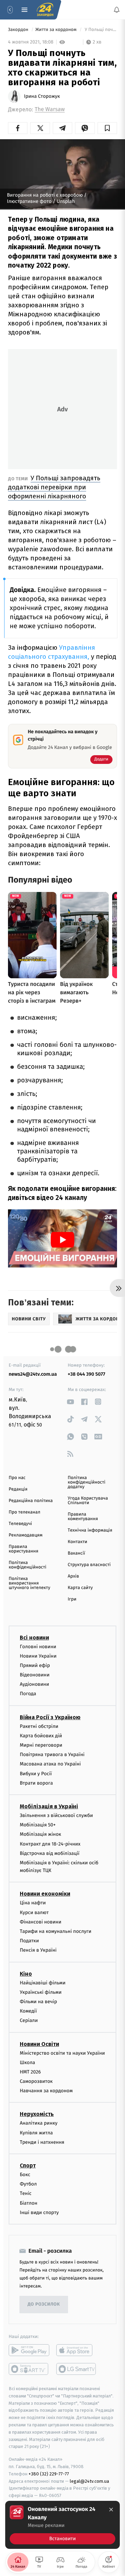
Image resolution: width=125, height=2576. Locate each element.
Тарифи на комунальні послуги (56, 1931)
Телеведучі (20, 1524)
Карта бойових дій (41, 1736)
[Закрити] (111, 2510)
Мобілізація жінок (40, 1834)
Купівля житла (36, 2133)
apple (77, 2350)
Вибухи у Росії (36, 1774)
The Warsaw (50, 109)
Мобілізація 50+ (38, 1825)
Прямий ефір (35, 1665)
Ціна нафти (33, 1903)
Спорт (28, 2166)
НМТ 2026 (30, 2072)
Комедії (28, 2011)
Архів (73, 1576)
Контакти (77, 1542)
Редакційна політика (31, 1501)
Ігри (72, 1599)
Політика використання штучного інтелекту (30, 1583)
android (29, 2350)
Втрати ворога (36, 1783)
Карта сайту (80, 1588)
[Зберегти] (107, 128)
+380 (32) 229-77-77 (49, 2474)
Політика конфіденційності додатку (87, 1482)
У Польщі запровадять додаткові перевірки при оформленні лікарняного (54, 487)
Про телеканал (24, 1512)
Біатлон (29, 2203)
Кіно (26, 1974)
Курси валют (34, 1913)
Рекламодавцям (26, 1535)
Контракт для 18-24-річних (50, 1844)
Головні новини (38, 1647)
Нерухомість (37, 2114)
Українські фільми (41, 1992)
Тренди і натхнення (42, 2142)
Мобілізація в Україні (49, 1806)
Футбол (28, 2184)
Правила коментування (83, 1517)
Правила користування (23, 1549)
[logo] (45, 10)
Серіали (29, 2020)
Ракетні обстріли (39, 1726)
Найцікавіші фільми (43, 1983)
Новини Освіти (39, 2044)
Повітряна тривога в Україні (52, 1755)
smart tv (29, 2369)
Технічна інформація (90, 1530)
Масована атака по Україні (50, 1764)
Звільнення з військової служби (56, 1815)
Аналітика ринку (39, 2123)
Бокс (25, 2175)
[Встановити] (62, 2525)
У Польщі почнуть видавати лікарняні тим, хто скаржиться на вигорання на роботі (100, 30)
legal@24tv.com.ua (89, 2481)
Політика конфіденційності (28, 1565)
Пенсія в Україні (38, 1950)
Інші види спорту (39, 2212)
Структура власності (89, 1565)
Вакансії (76, 1553)
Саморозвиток (36, 2081)
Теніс (26, 2193)
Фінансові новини (41, 1922)
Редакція (18, 1489)
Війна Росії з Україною (50, 1717)
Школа (27, 2063)
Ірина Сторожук (42, 96)
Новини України (38, 1656)
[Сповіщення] (117, 10)
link (70, 1402)
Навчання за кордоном (46, 2091)
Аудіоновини (34, 1684)
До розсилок (44, 2305)
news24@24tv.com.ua (33, 1374)
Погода (28, 1694)
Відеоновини (35, 1675)
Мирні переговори (41, 1745)
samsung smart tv (77, 2369)
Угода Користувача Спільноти (88, 1501)
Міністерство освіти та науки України (62, 2053)
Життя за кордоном (57, 30)
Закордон (19, 30)
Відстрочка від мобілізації (50, 1853)
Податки (29, 1941)
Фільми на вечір (38, 2002)
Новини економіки (45, 1894)
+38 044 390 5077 (86, 1374)
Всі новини (34, 1638)
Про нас (17, 1478)
